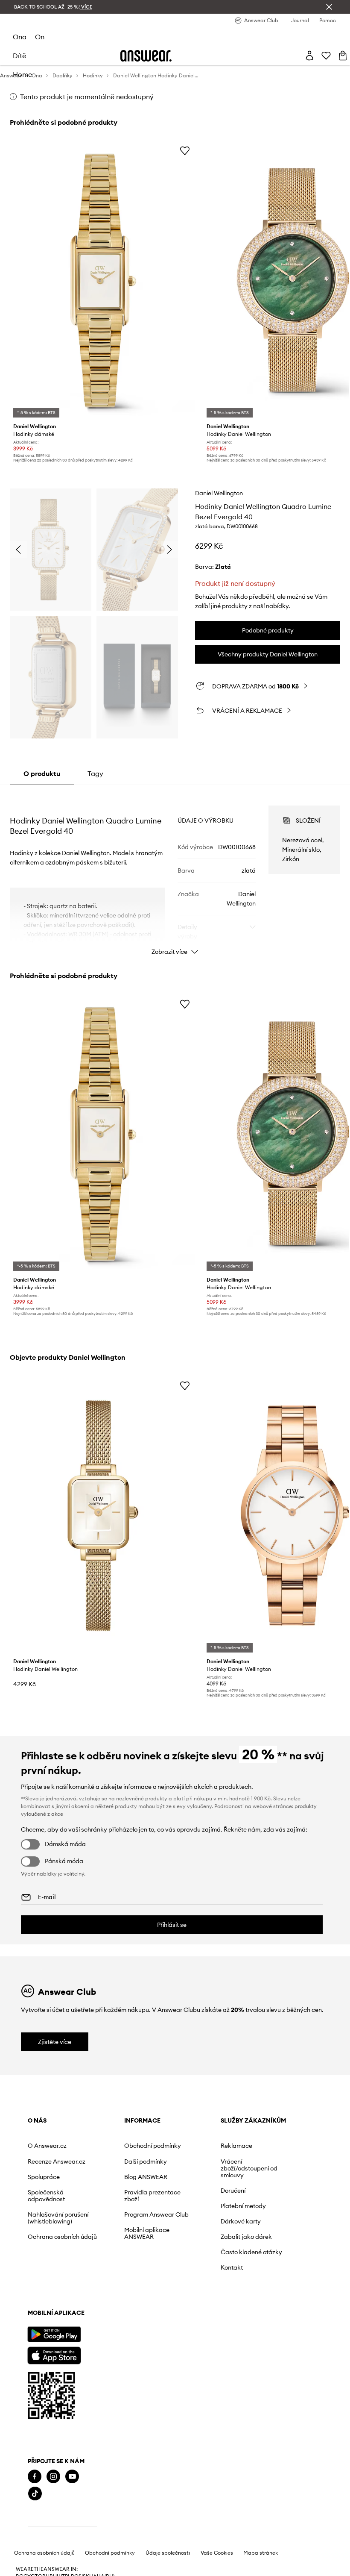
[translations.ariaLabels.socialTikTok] (35, 2494)
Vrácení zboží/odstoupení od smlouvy (249, 2168)
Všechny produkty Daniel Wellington (268, 654)
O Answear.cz (47, 2146)
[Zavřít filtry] (329, 7)
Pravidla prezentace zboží (152, 2196)
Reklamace (236, 2146)
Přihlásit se (172, 1925)
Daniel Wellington (219, 493)
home (22, 74)
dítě (19, 56)
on (40, 37)
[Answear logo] (146, 56)
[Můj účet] (309, 56)
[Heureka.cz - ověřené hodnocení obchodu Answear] (62, 2528)
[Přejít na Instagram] (53, 2477)
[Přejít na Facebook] (35, 2477)
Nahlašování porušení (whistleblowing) (58, 2218)
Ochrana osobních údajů (62, 2237)
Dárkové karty (241, 2221)
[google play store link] (54, 2334)
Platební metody (243, 2206)
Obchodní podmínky (153, 2146)
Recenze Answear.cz (57, 2161)
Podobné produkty (268, 630)
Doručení (233, 2191)
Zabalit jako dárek (246, 2237)
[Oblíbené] (326, 56)
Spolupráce (44, 2177)
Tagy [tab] (95, 773)
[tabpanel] (175, 873)
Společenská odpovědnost (46, 2196)
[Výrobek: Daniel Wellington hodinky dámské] (103, 281)
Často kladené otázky (251, 2252)
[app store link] (54, 2354)
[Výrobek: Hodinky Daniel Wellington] (103, 1516)
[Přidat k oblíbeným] (185, 150)
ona (20, 37)
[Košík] (343, 56)
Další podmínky (146, 2161)
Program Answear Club (156, 2214)
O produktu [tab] (42, 773)
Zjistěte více (55, 2042)
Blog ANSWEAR (146, 2177)
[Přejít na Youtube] (72, 2477)
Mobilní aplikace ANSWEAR (147, 2233)
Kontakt (232, 2267)
